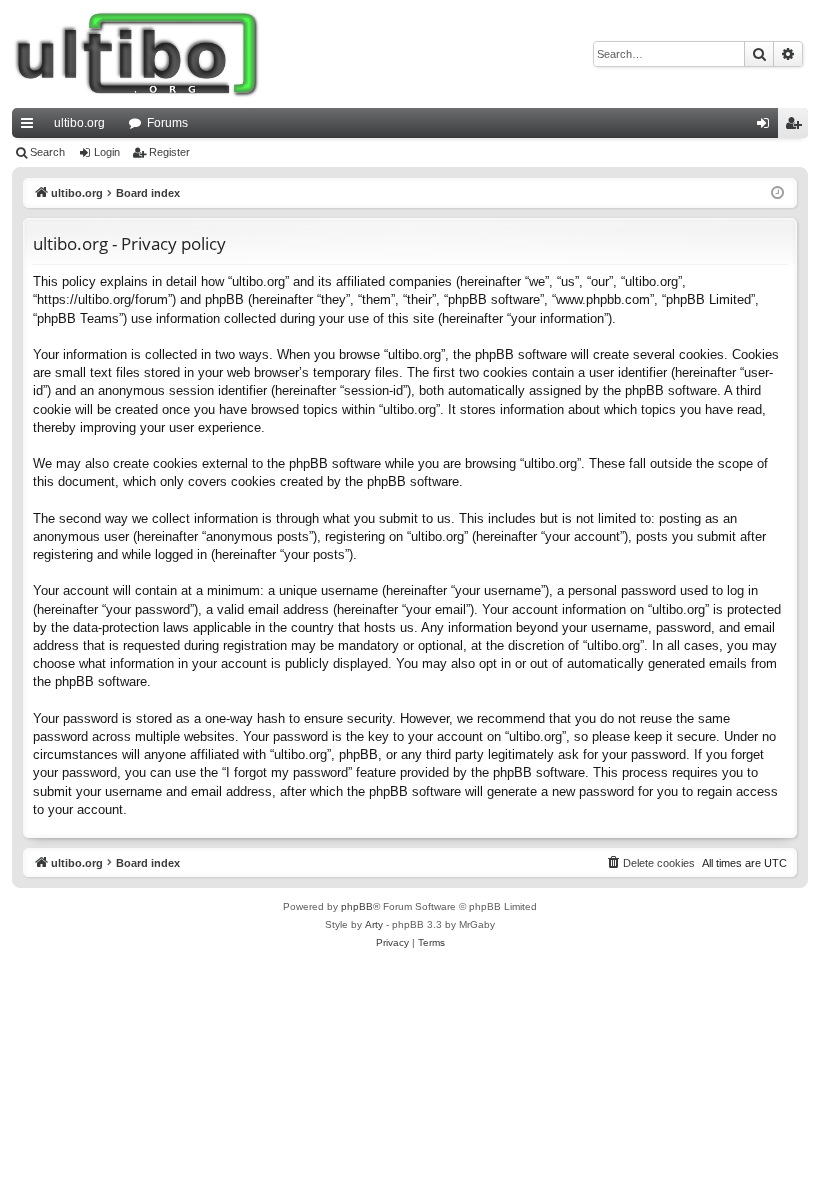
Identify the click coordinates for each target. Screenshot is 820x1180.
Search (47, 152)
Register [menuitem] (797, 127)
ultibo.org (79, 123)
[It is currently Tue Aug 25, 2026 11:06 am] (777, 193)
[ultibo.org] (137, 54)
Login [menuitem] (767, 127)
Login (107, 152)
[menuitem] (650, 863)
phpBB (357, 906)
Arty (374, 924)
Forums (167, 123)
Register (169, 152)
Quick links (31, 127)
